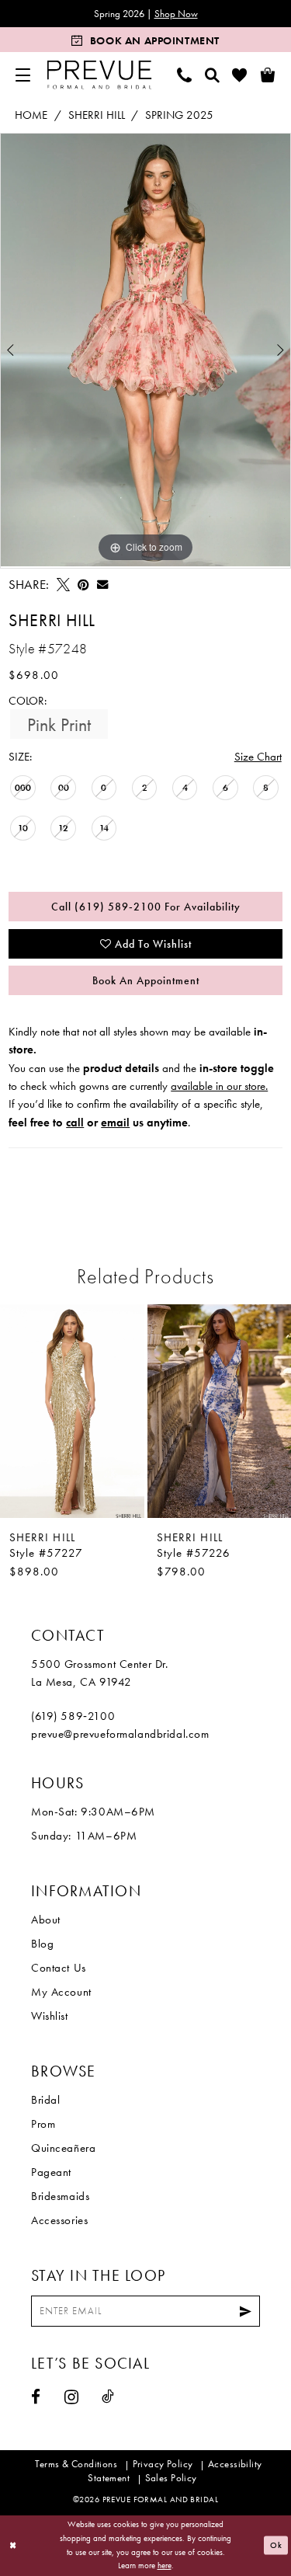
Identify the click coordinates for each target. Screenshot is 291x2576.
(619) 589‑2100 (73, 1716)
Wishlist (50, 2016)
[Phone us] (185, 75)
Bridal (45, 2100)
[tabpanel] (145, 350)
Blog (42, 1944)
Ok (276, 2546)
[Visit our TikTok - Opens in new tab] (108, 2396)
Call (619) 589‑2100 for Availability (146, 907)
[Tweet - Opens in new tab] (63, 585)
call (75, 1123)
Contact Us (59, 1968)
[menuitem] (23, 75)
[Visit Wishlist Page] (240, 75)
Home (31, 115)
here (165, 2565)
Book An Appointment (146, 980)
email (115, 1123)
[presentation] (72, 1411)
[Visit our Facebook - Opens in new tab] (36, 2397)
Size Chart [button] (258, 757)
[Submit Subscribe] (246, 2311)
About (46, 1920)
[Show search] (213, 75)
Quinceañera (63, 2148)
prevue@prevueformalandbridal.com (120, 1734)
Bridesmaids (60, 2196)
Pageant (51, 2172)
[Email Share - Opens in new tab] (102, 584)
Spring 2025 (179, 115)
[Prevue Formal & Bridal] (100, 75)
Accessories (59, 2220)
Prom (43, 2124)
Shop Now (176, 14)
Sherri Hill (97, 115)
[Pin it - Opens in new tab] (83, 585)
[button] (23, 75)
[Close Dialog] (13, 2545)
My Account (61, 1992)
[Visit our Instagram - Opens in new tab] (72, 2397)
